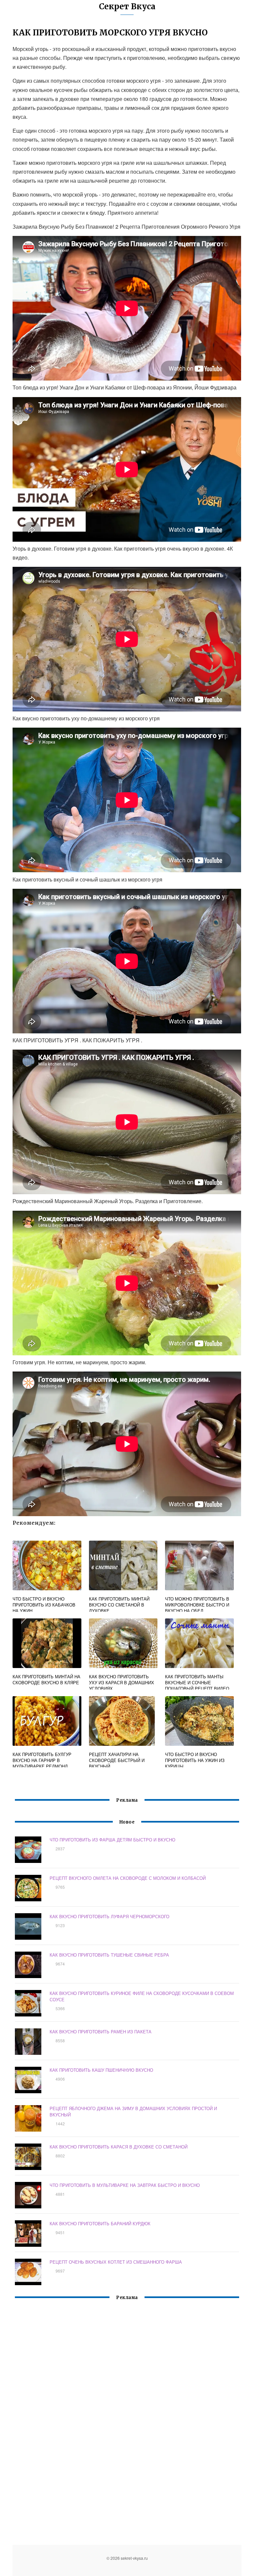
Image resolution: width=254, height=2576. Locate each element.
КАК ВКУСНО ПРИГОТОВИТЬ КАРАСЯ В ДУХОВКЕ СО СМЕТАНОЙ (119, 2147)
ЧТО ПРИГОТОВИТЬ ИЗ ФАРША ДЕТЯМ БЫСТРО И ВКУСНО (112, 1840)
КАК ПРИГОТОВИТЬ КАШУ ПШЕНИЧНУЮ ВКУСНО (101, 2070)
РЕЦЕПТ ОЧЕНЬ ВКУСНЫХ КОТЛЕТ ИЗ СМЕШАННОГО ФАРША (116, 2262)
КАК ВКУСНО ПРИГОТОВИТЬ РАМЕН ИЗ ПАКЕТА (101, 2032)
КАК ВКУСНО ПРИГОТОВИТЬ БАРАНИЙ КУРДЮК (100, 2223)
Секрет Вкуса (127, 6)
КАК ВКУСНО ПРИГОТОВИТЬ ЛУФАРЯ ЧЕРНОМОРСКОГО (109, 1916)
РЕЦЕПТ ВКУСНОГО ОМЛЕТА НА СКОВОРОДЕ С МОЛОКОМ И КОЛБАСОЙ (128, 1878)
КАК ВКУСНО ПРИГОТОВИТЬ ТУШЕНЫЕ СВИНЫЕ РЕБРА (109, 1955)
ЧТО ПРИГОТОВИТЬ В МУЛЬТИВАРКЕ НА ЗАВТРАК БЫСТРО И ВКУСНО (125, 2185)
